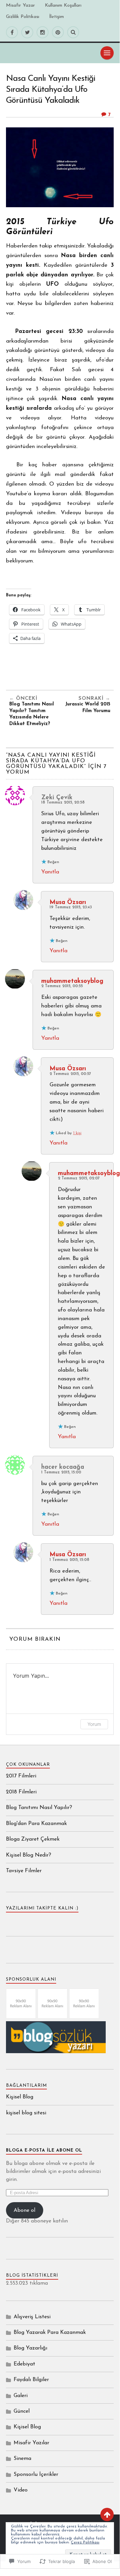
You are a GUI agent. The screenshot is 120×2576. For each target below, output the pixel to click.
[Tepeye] (107, 2514)
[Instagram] (43, 32)
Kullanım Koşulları (63, 5)
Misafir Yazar (20, 5)
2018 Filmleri (21, 1792)
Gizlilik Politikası (23, 17)
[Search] (73, 32)
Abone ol (24, 2210)
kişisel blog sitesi (26, 2113)
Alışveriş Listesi (32, 2317)
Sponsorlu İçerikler (36, 2475)
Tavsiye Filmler (24, 1871)
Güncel (22, 2411)
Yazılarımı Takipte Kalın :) (42, 1908)
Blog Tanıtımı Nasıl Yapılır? (39, 1808)
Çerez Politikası (85, 2542)
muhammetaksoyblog (72, 981)
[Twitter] (27, 32)
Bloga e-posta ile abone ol (44, 2150)
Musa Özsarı (68, 903)
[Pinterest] (58, 32)
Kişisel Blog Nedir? (29, 1855)
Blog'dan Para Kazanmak (36, 1824)
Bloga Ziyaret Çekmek (33, 1839)
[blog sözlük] (56, 2052)
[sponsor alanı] (21, 2017)
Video (21, 2490)
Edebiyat (24, 2364)
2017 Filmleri (21, 1776)
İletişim (57, 17)
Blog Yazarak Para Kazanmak (50, 2333)
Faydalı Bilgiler (31, 2380)
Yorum (94, 1724)
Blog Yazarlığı (30, 2348)
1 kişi (77, 1133)
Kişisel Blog (20, 2097)
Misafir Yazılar (31, 2443)
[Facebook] (12, 32)
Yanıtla (50, 872)
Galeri (21, 2396)
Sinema (22, 2459)
